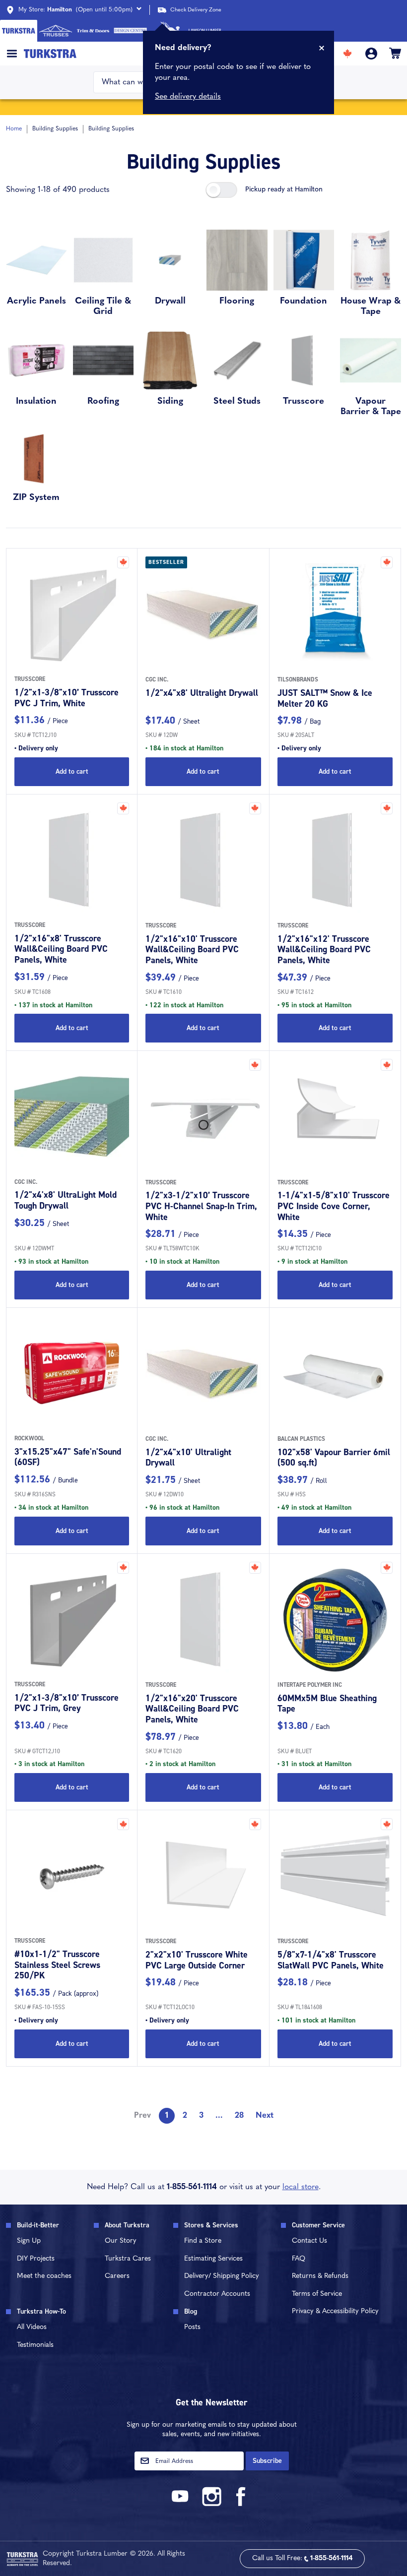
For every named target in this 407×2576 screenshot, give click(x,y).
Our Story (121, 2241)
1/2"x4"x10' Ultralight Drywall (188, 1458)
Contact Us (309, 2241)
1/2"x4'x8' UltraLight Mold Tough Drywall (66, 1200)
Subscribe (267, 2461)
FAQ (299, 2259)
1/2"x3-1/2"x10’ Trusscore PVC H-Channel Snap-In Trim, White (201, 1206)
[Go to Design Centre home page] (130, 31)
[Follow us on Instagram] (211, 2504)
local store (301, 2187)
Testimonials (35, 2345)
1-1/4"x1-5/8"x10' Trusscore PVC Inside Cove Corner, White (334, 1206)
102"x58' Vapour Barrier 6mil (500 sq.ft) (334, 1458)
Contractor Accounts (217, 2294)
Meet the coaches (44, 2276)
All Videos (32, 2327)
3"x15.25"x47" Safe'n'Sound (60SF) (68, 1457)
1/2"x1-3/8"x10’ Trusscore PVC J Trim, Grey (67, 1703)
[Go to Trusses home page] (56, 31)
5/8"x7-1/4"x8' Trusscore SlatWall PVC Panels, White (331, 1960)
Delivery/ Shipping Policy (222, 2276)
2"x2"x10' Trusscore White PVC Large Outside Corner (197, 1960)
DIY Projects (36, 2259)
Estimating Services (213, 2259)
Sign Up (29, 2241)
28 (239, 2116)
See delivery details (188, 97)
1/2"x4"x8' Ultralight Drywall (202, 693)
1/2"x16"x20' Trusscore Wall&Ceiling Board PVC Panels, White (192, 1709)
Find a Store (203, 2241)
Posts (192, 2327)
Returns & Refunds (320, 2276)
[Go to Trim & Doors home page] (93, 31)
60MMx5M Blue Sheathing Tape (327, 1704)
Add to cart (72, 771)
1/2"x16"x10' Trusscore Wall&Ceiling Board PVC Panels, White (192, 950)
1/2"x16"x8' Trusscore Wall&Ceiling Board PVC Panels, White (61, 949)
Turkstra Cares (128, 2259)
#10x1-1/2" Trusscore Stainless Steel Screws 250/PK (57, 1965)
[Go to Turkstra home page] (19, 31)
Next (265, 2116)
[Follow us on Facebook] (241, 2504)
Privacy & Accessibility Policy (335, 2311)
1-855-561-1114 (192, 2187)
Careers (117, 2276)
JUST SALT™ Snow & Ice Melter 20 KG (325, 698)
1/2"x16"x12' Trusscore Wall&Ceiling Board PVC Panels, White (324, 950)
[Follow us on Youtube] (182, 2504)
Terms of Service (317, 2294)
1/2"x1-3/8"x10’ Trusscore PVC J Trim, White (67, 698)
